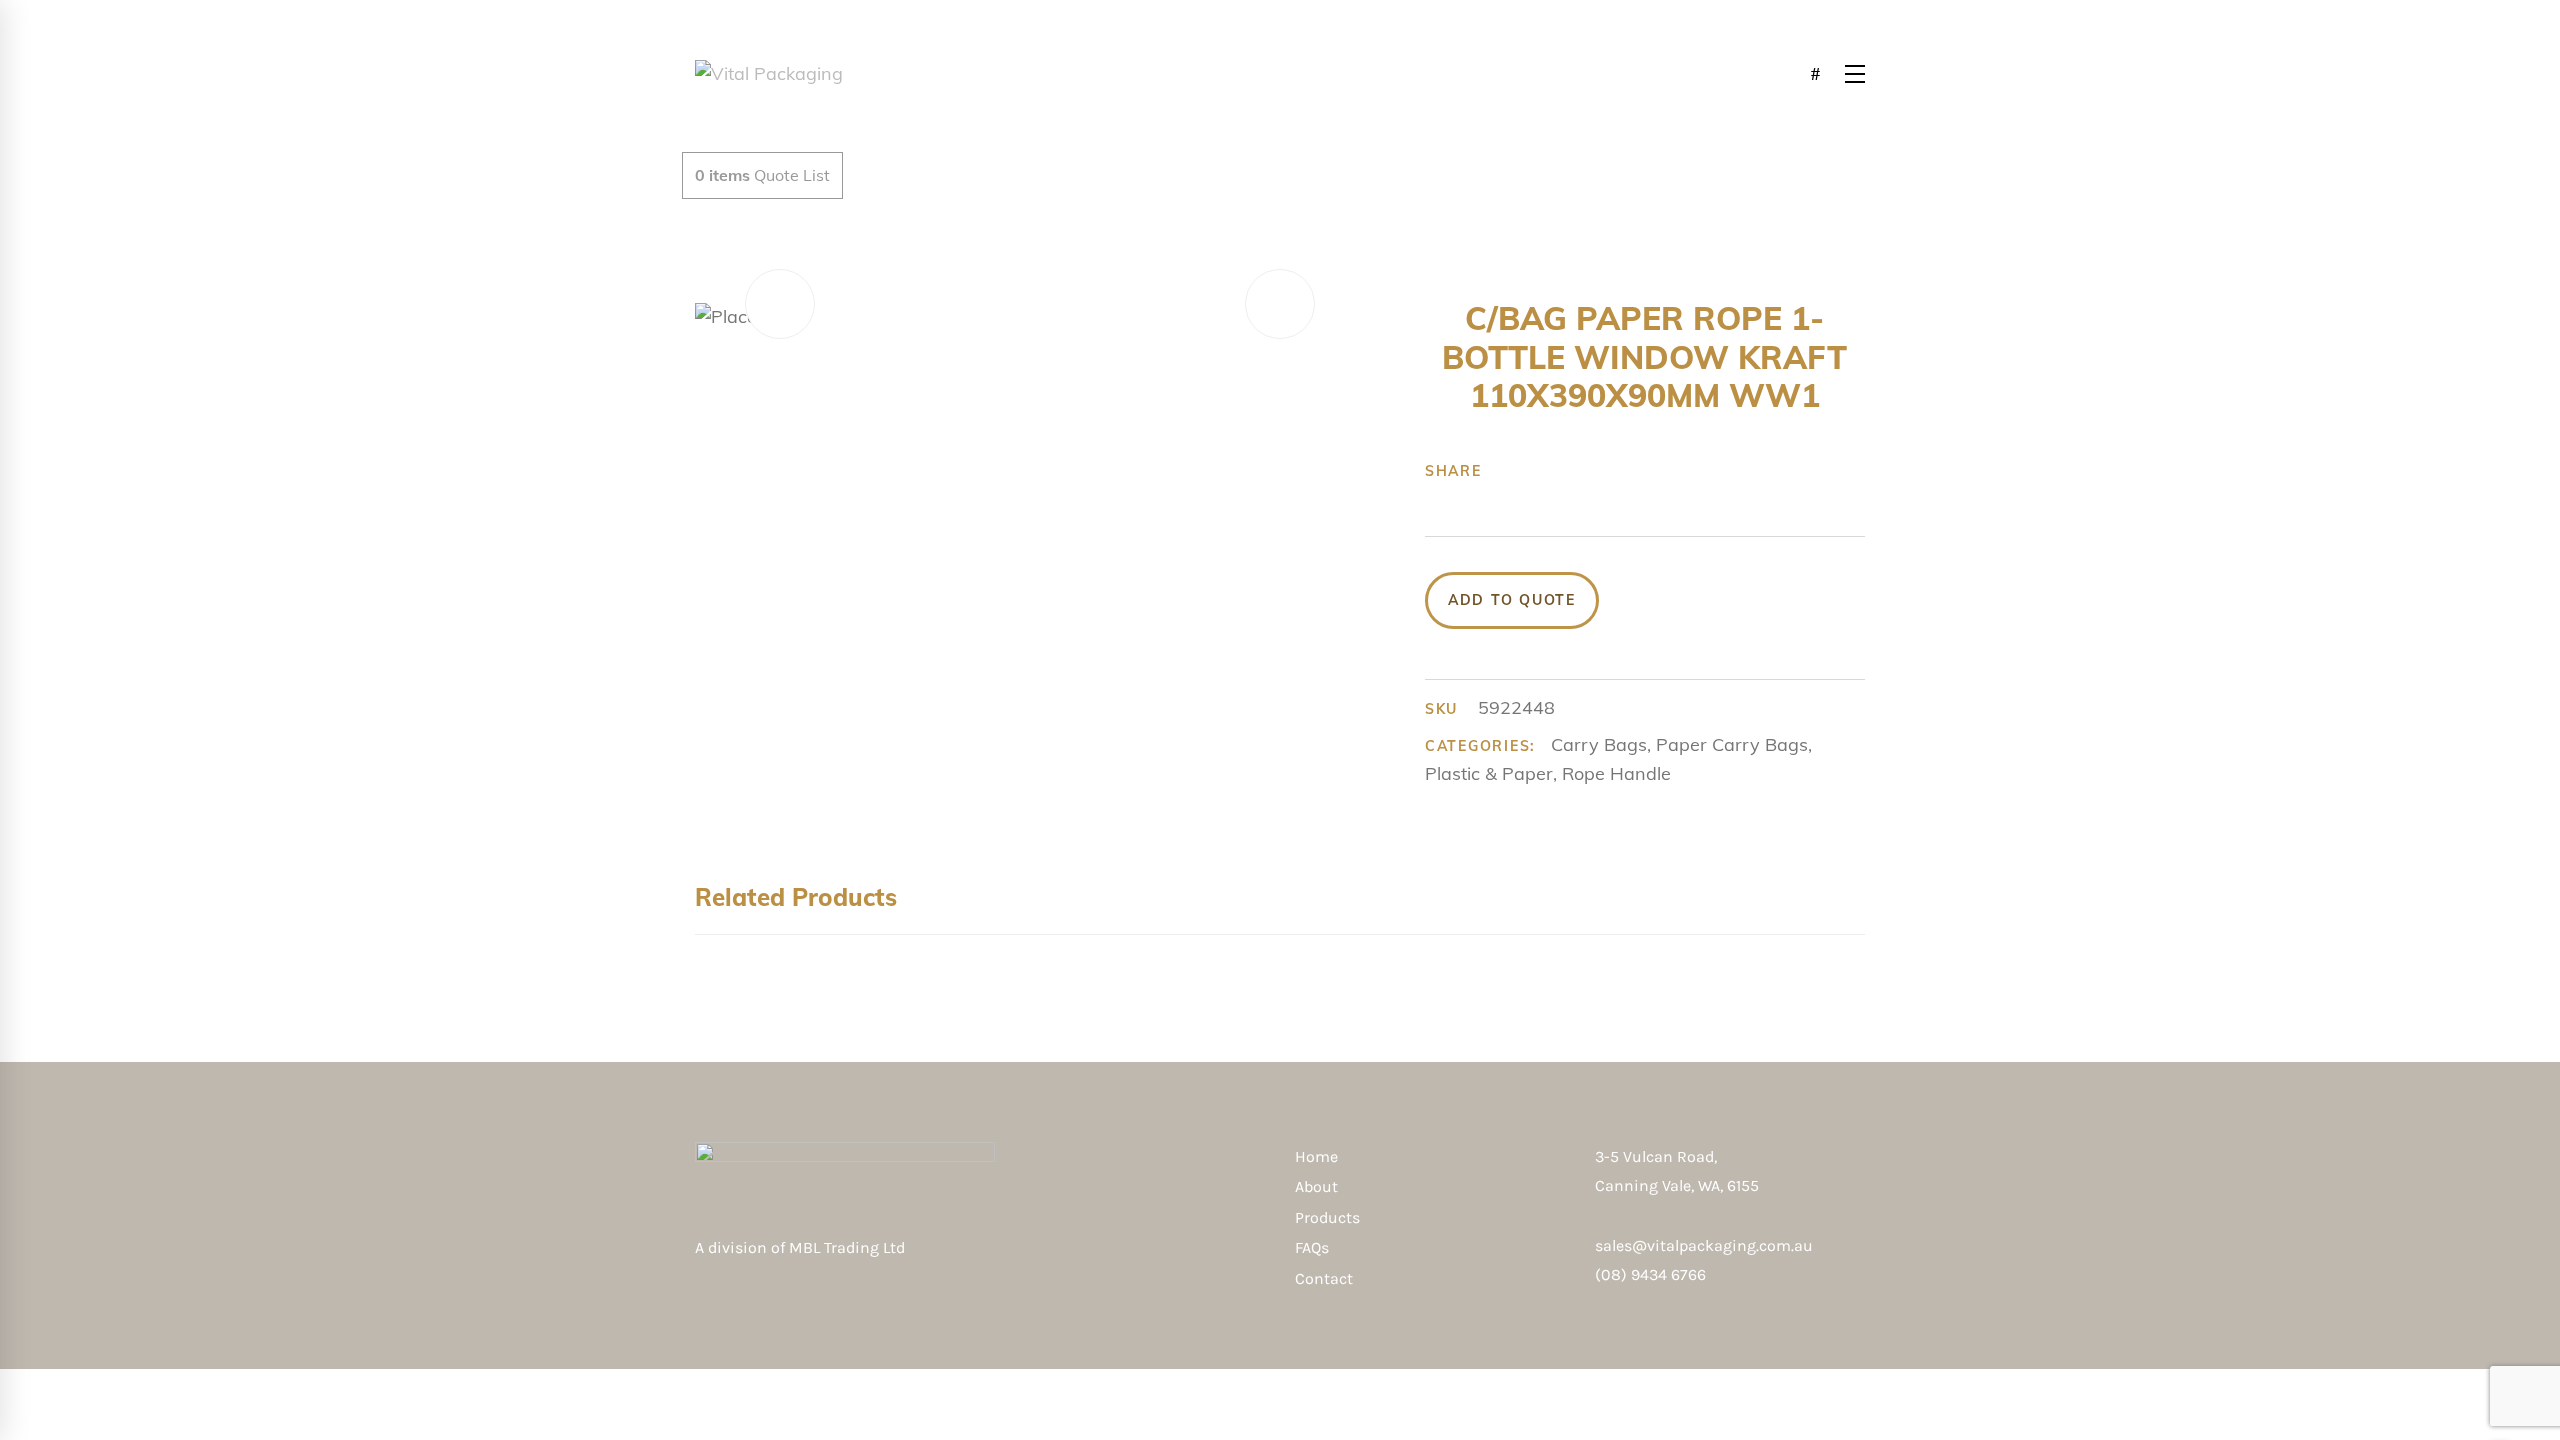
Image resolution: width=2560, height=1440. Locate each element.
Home (1316, 1156)
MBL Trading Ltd (853, 1247)
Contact (1324, 1278)
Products (1327, 1217)
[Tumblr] (1601, 471)
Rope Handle (1616, 773)
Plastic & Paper (1489, 773)
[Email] (1663, 471)
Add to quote (1512, 600)
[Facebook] (1508, 471)
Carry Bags (1599, 744)
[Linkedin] (1632, 471)
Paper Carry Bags (1732, 744)
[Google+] (1570, 471)
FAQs (1312, 1247)
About (1316, 1186)
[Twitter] (1539, 471)
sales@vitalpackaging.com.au (1704, 1245)
